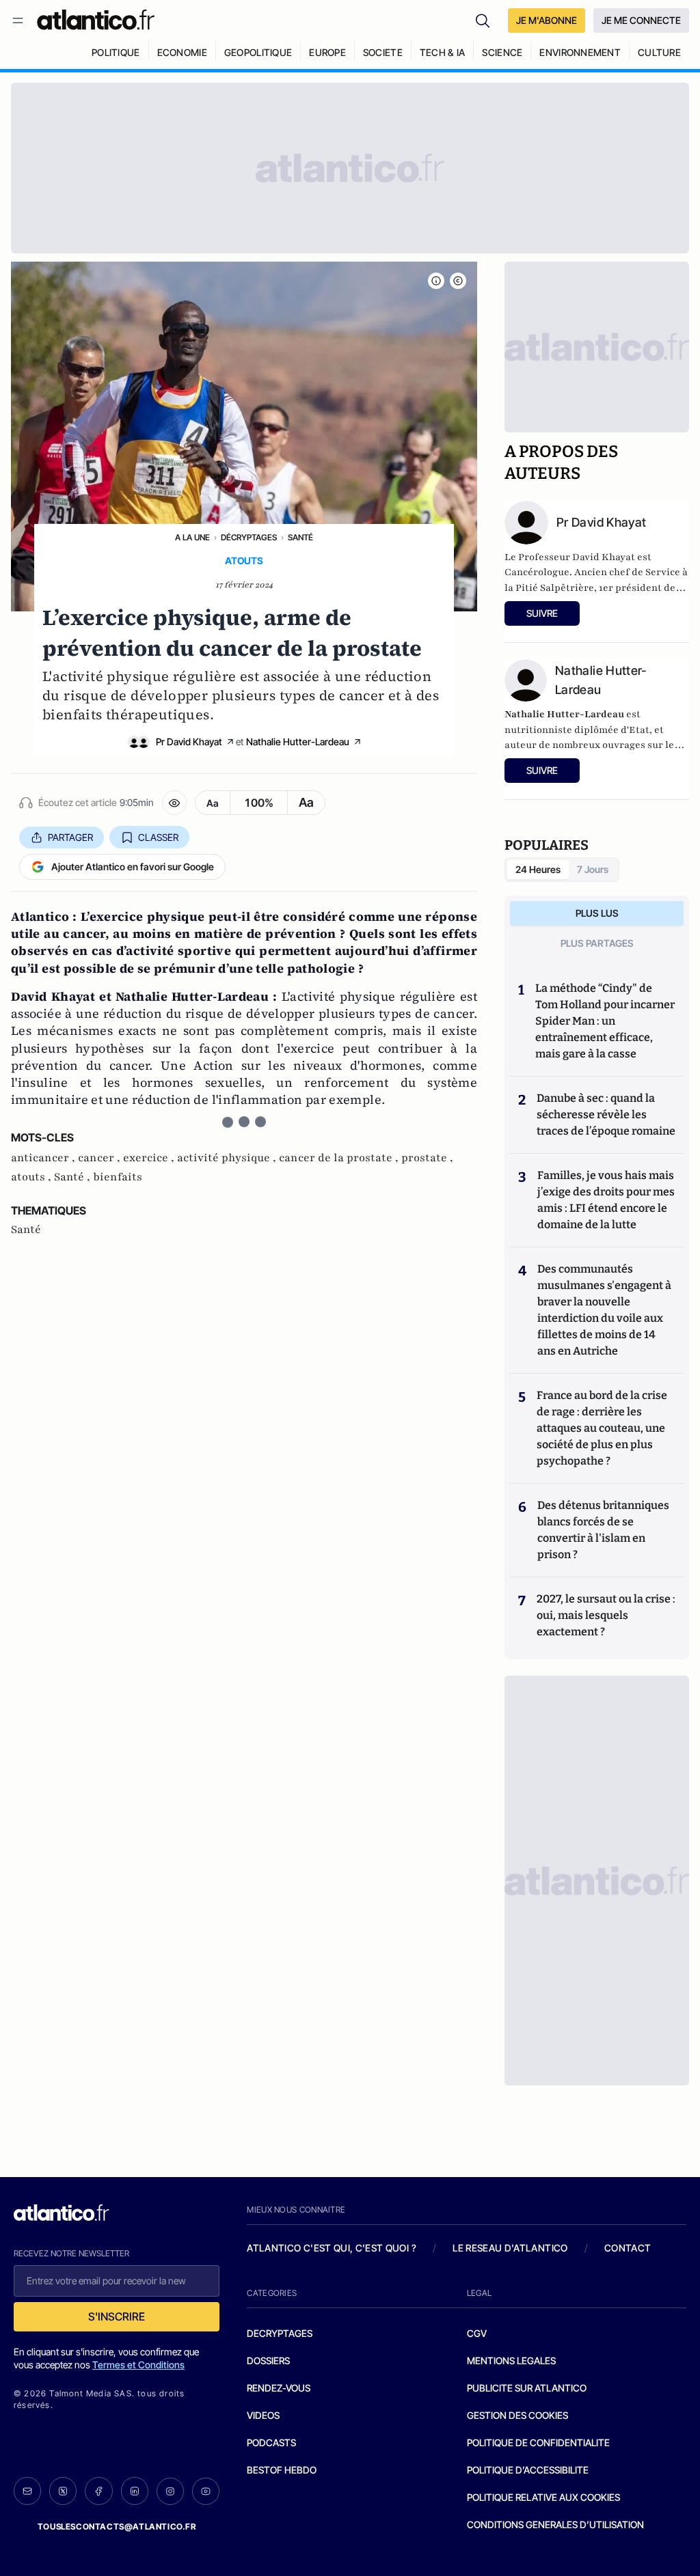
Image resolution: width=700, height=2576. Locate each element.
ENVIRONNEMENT (580, 52)
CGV (477, 2333)
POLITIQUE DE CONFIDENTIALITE (538, 2442)
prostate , (427, 1158)
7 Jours (593, 869)
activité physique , (228, 1158)
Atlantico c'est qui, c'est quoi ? (332, 2248)
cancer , (100, 1158)
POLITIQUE (116, 52)
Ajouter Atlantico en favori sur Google (133, 867)
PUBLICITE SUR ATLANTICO (527, 2388)
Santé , (73, 1177)
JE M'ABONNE (547, 20)
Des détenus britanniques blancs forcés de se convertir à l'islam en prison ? (603, 1530)
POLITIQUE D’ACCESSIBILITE (528, 2470)
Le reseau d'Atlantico (510, 2248)
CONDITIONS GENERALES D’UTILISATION (555, 2524)
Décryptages (249, 537)
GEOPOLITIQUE (258, 52)
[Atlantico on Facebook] (98, 2491)
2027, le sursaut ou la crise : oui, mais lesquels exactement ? (606, 1615)
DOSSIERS (268, 2360)
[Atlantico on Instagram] (170, 2491)
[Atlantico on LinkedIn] (135, 2491)
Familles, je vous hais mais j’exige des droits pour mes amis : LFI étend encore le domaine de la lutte (606, 1200)
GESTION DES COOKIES (517, 2415)
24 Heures (538, 869)
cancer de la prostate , (340, 1158)
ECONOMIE (182, 52)
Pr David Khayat (189, 742)
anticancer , (44, 1158)
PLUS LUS (597, 913)
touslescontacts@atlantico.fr (117, 2526)
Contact (628, 2248)
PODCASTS (271, 2442)
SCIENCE (502, 52)
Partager (70, 837)
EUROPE (327, 52)
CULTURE (659, 52)
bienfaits (118, 1177)
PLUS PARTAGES (597, 943)
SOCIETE (383, 52)
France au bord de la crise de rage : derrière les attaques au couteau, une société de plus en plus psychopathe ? (602, 1428)
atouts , (32, 1177)
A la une (192, 537)
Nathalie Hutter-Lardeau (298, 742)
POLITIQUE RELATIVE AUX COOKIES (543, 2497)
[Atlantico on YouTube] (206, 2491)
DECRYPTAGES (280, 2333)
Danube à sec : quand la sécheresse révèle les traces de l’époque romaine (606, 1114)
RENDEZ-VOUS (279, 2388)
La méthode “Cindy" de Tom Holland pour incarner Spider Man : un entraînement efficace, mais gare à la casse (605, 1021)
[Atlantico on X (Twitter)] (63, 2491)
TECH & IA (443, 52)
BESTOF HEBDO (282, 2470)
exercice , (150, 1158)
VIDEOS (263, 2415)
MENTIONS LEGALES (511, 2360)
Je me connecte (641, 20)
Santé (300, 537)
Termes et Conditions (138, 2365)
